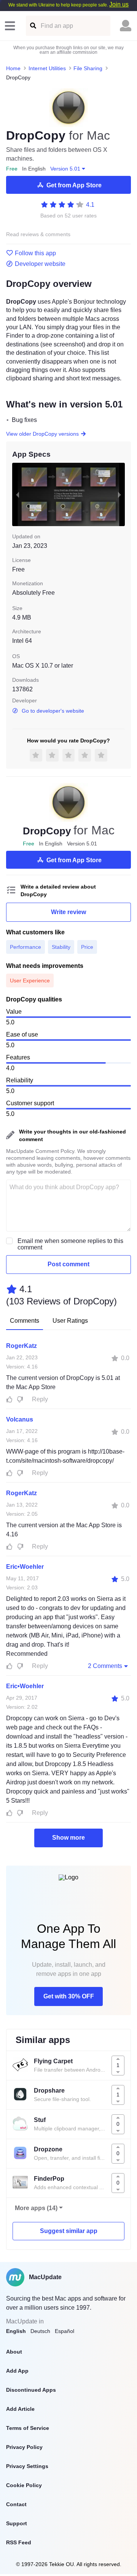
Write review (68, 912)
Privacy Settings (27, 2466)
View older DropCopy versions (42, 434)
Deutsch (40, 2331)
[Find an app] (33, 26)
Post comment (68, 1264)
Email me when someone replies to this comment (70, 1244)
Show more (68, 1838)
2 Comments (105, 1666)
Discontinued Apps (31, 2390)
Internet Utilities (47, 68)
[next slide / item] (119, 495)
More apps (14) (36, 2208)
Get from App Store (74, 185)
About (14, 2352)
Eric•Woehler (25, 1567)
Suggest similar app (69, 2231)
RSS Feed (19, 2542)
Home (13, 68)
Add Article (20, 2409)
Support (17, 2523)
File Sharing (88, 68)
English (16, 2331)
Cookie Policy (24, 2485)
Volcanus (20, 1419)
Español (65, 2331)
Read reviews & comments (38, 234)
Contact (16, 2504)
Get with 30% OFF (69, 1996)
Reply (40, 1399)
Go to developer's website (53, 711)
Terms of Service (28, 2428)
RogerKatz (22, 1346)
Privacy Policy (24, 2447)
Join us (119, 4)
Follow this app (35, 253)
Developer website (40, 264)
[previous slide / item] (18, 495)
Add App (17, 2371)
